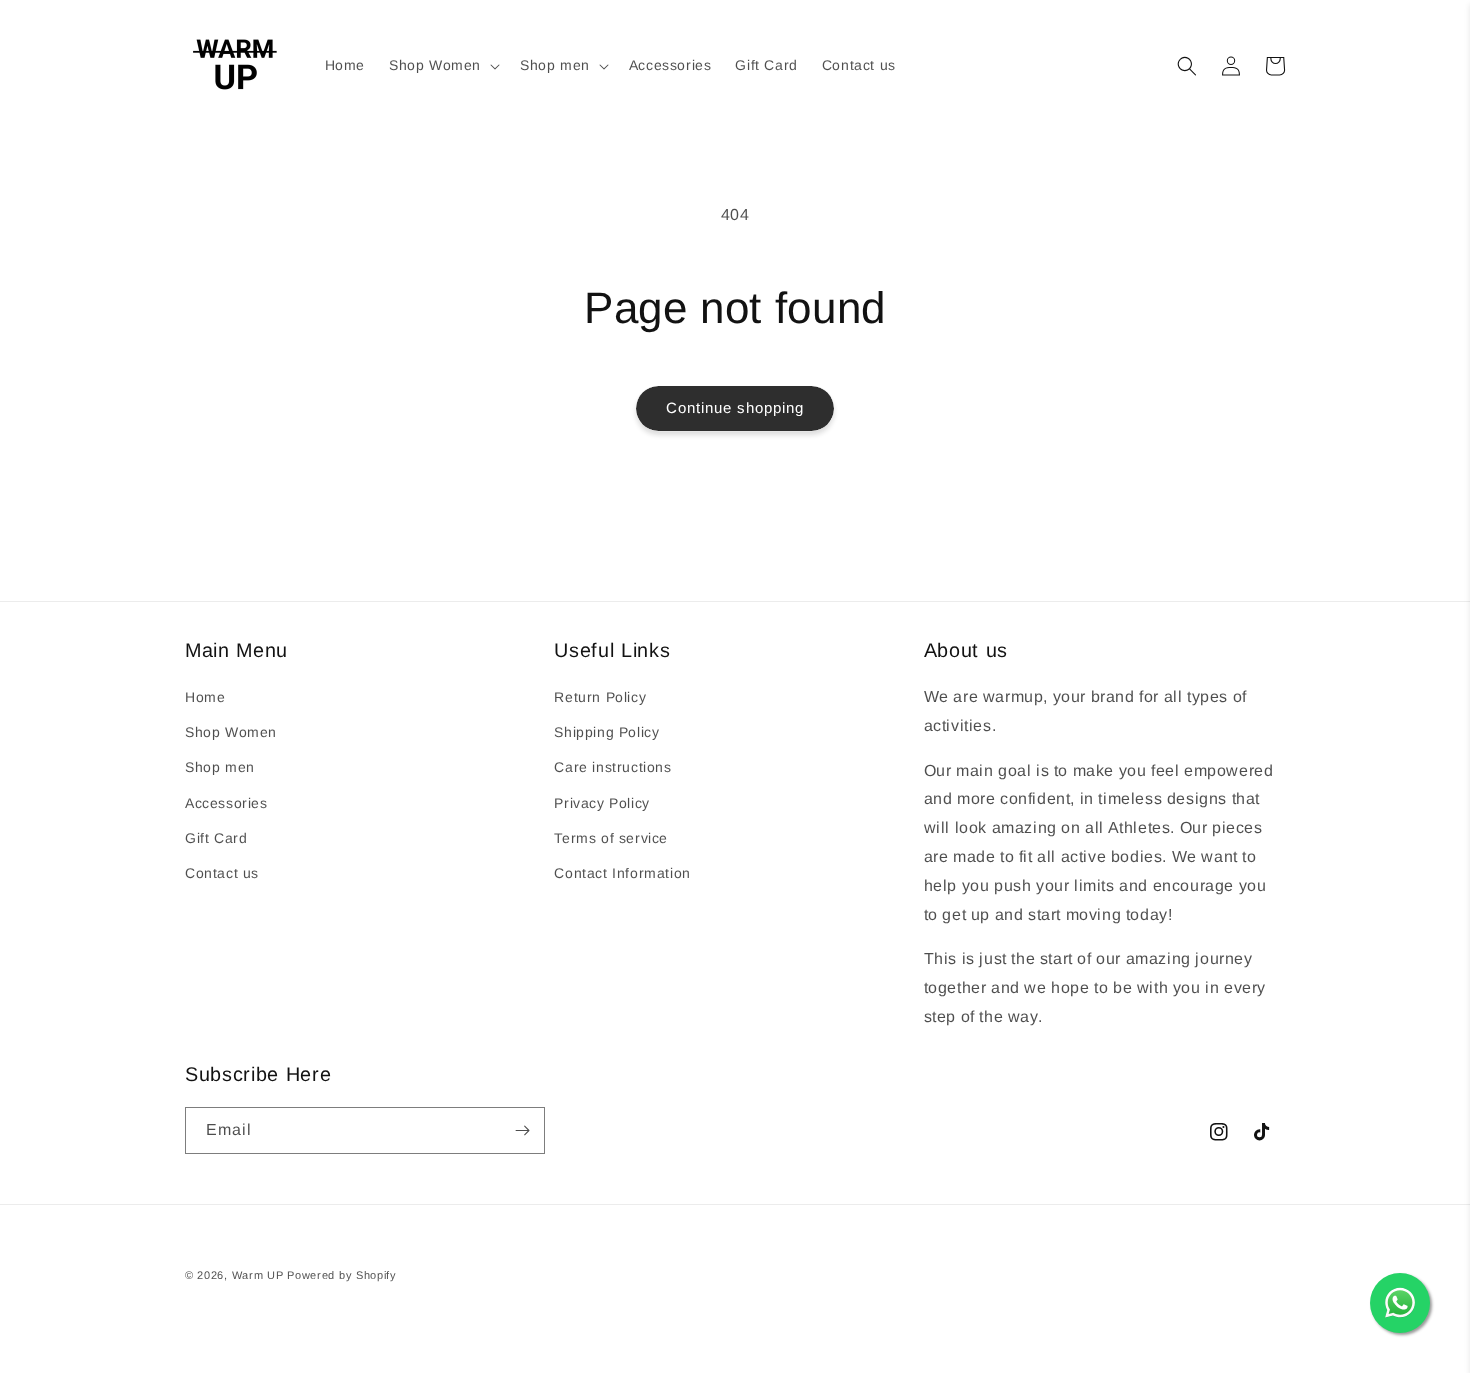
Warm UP (258, 1275)
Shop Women (231, 732)
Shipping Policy (606, 732)
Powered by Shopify (342, 1275)
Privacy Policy (601, 803)
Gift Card (216, 838)
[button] (442, 65)
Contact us (222, 873)
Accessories (226, 803)
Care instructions (612, 767)
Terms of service (611, 838)
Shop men (220, 767)
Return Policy (600, 697)
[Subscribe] (522, 1130)
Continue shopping (735, 407)
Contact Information (622, 873)
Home (205, 697)
